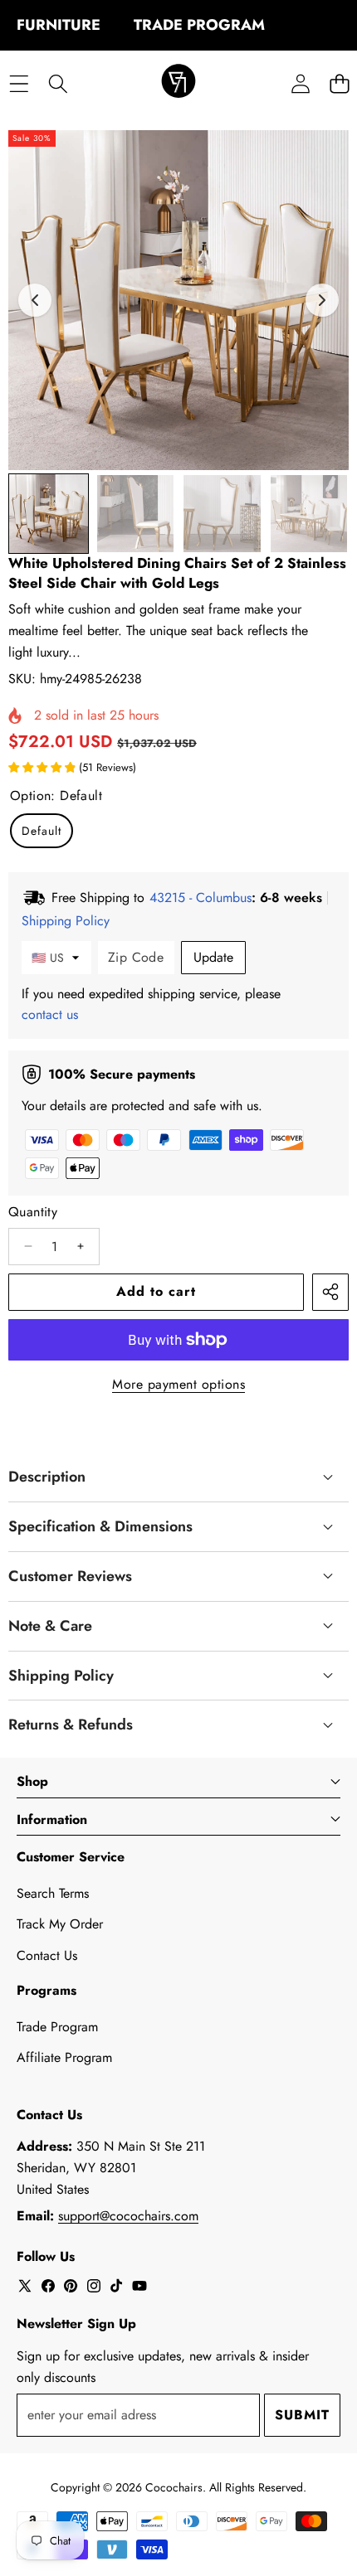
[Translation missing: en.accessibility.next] (322, 300)
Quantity (33, 1212)
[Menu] (19, 83)
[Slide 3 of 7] (222, 514)
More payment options (178, 1384)
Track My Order (60, 1924)
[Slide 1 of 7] (49, 514)
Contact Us (47, 1955)
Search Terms (53, 1893)
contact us (50, 1014)
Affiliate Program (64, 2057)
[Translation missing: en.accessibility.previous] (35, 300)
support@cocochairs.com (128, 2216)
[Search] (58, 83)
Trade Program (57, 2027)
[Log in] (300, 83)
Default (42, 831)
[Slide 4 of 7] (309, 514)
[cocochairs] (178, 84)
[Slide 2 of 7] (136, 514)
